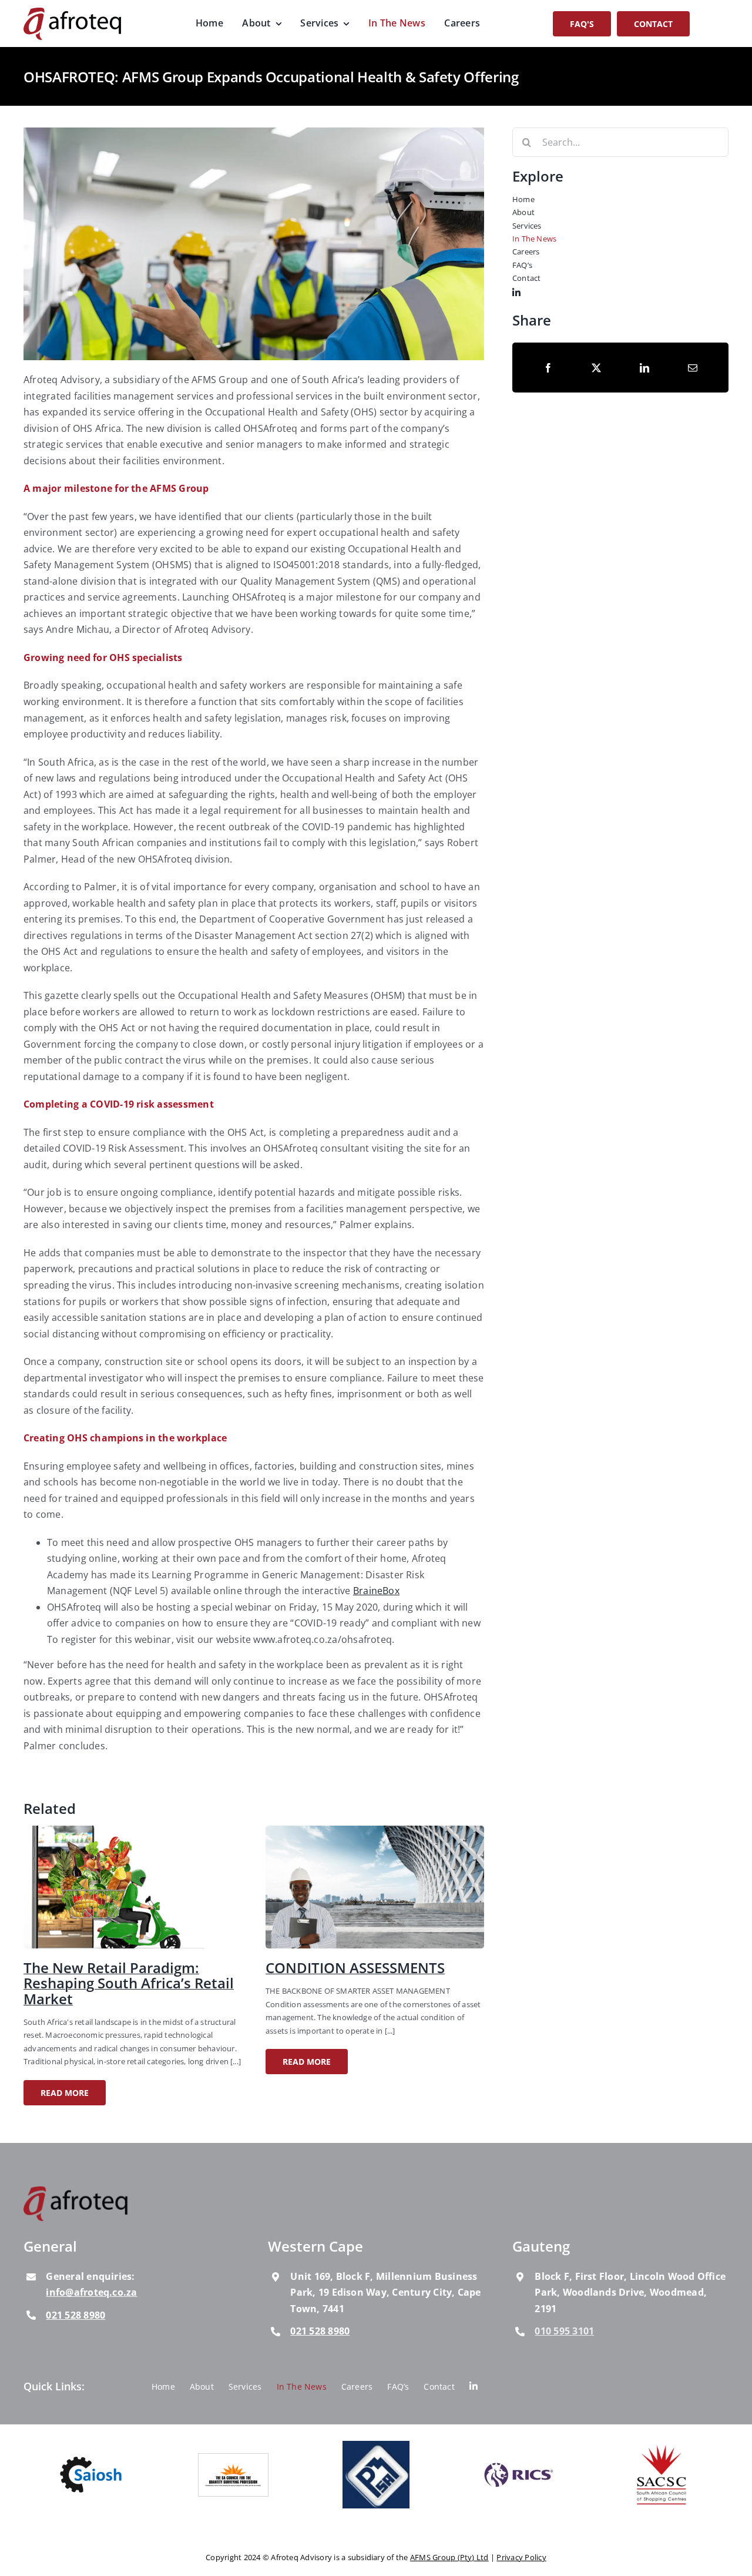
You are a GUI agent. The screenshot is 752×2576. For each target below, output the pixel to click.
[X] (596, 368)
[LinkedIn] (644, 368)
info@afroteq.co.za (91, 2293)
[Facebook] (548, 368)
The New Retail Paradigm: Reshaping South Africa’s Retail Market (129, 1983)
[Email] (693, 368)
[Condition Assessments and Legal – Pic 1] (375, 1830)
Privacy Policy (521, 2558)
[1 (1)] (133, 1830)
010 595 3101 (564, 2331)
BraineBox (376, 1591)
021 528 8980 (75, 2315)
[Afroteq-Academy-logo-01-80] (76, 2191)
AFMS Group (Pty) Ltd (449, 2558)
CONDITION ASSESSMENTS (355, 1968)
